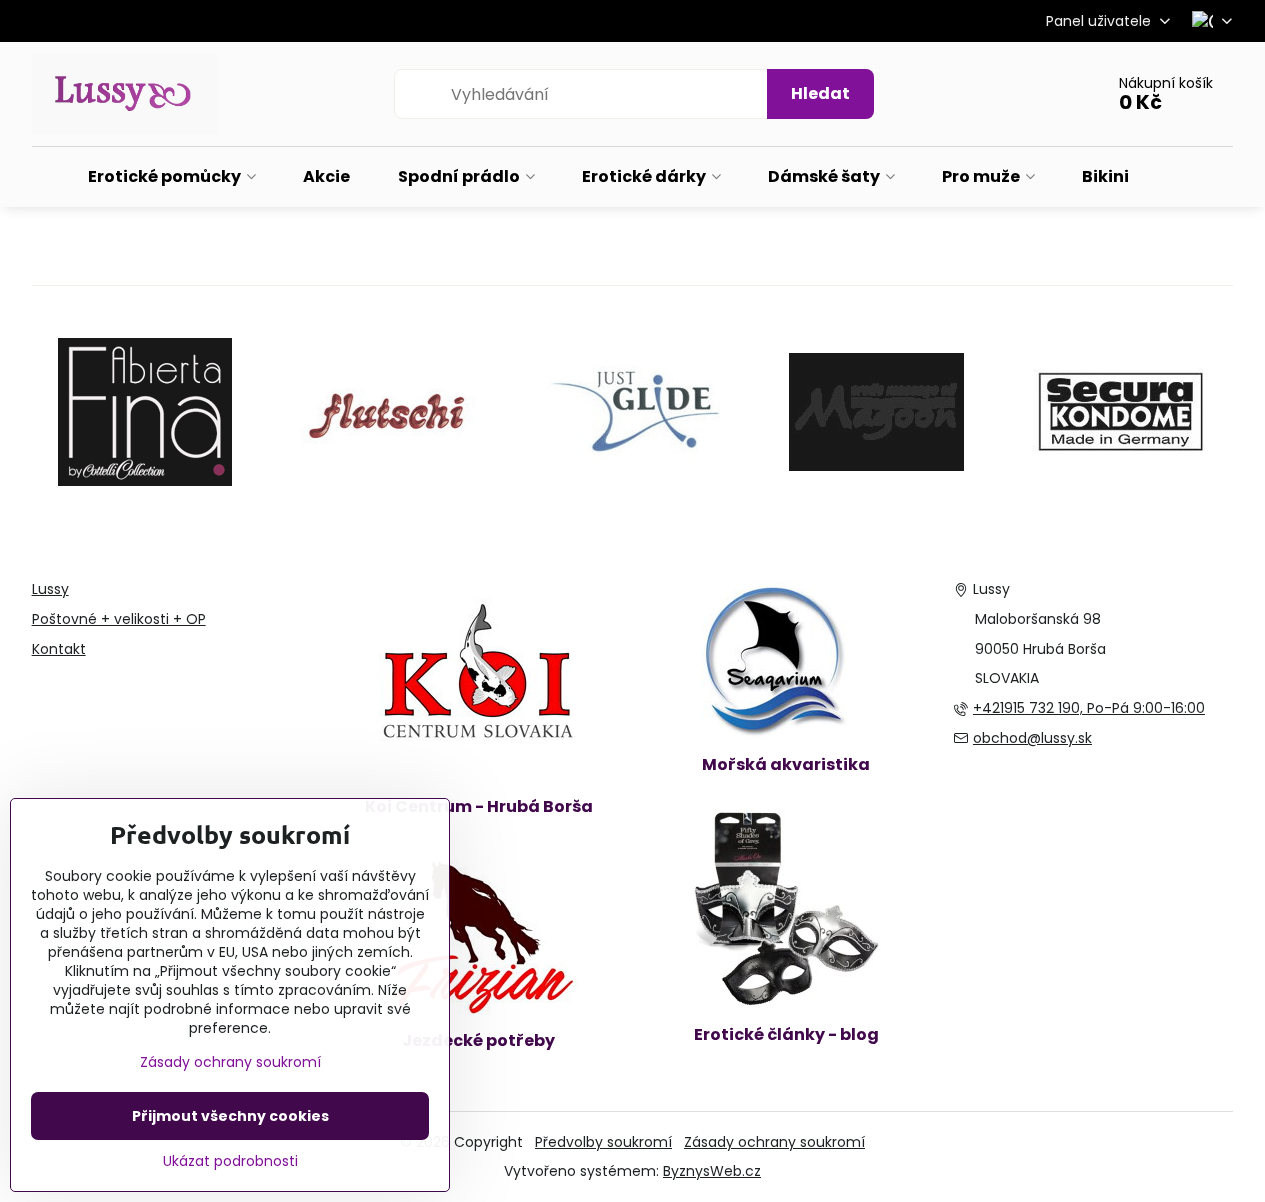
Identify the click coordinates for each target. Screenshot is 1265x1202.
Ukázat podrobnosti (230, 1161)
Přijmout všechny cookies (230, 1116)
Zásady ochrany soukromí (774, 1142)
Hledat (820, 93)
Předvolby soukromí (603, 1142)
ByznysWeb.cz (712, 1171)
